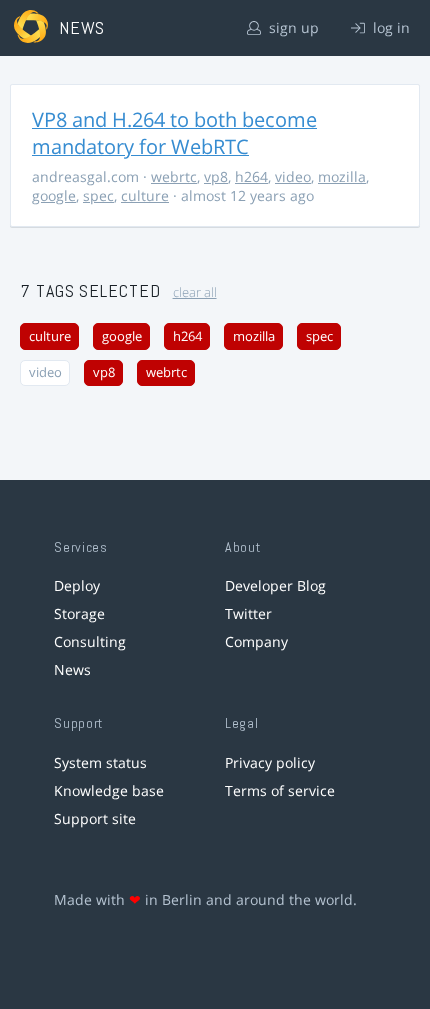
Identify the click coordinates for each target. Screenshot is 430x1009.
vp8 (216, 176)
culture (145, 195)
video (293, 176)
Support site (95, 818)
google (54, 195)
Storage (79, 613)
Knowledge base (109, 790)
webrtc (174, 176)
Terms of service (280, 790)
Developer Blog (275, 585)
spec (98, 195)
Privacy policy (270, 762)
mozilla (342, 176)
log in (389, 27)
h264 (251, 176)
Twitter (248, 613)
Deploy (77, 585)
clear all (195, 292)
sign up (292, 27)
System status (100, 762)
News (72, 669)
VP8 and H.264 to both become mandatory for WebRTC (174, 133)
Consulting (90, 641)
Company (256, 641)
